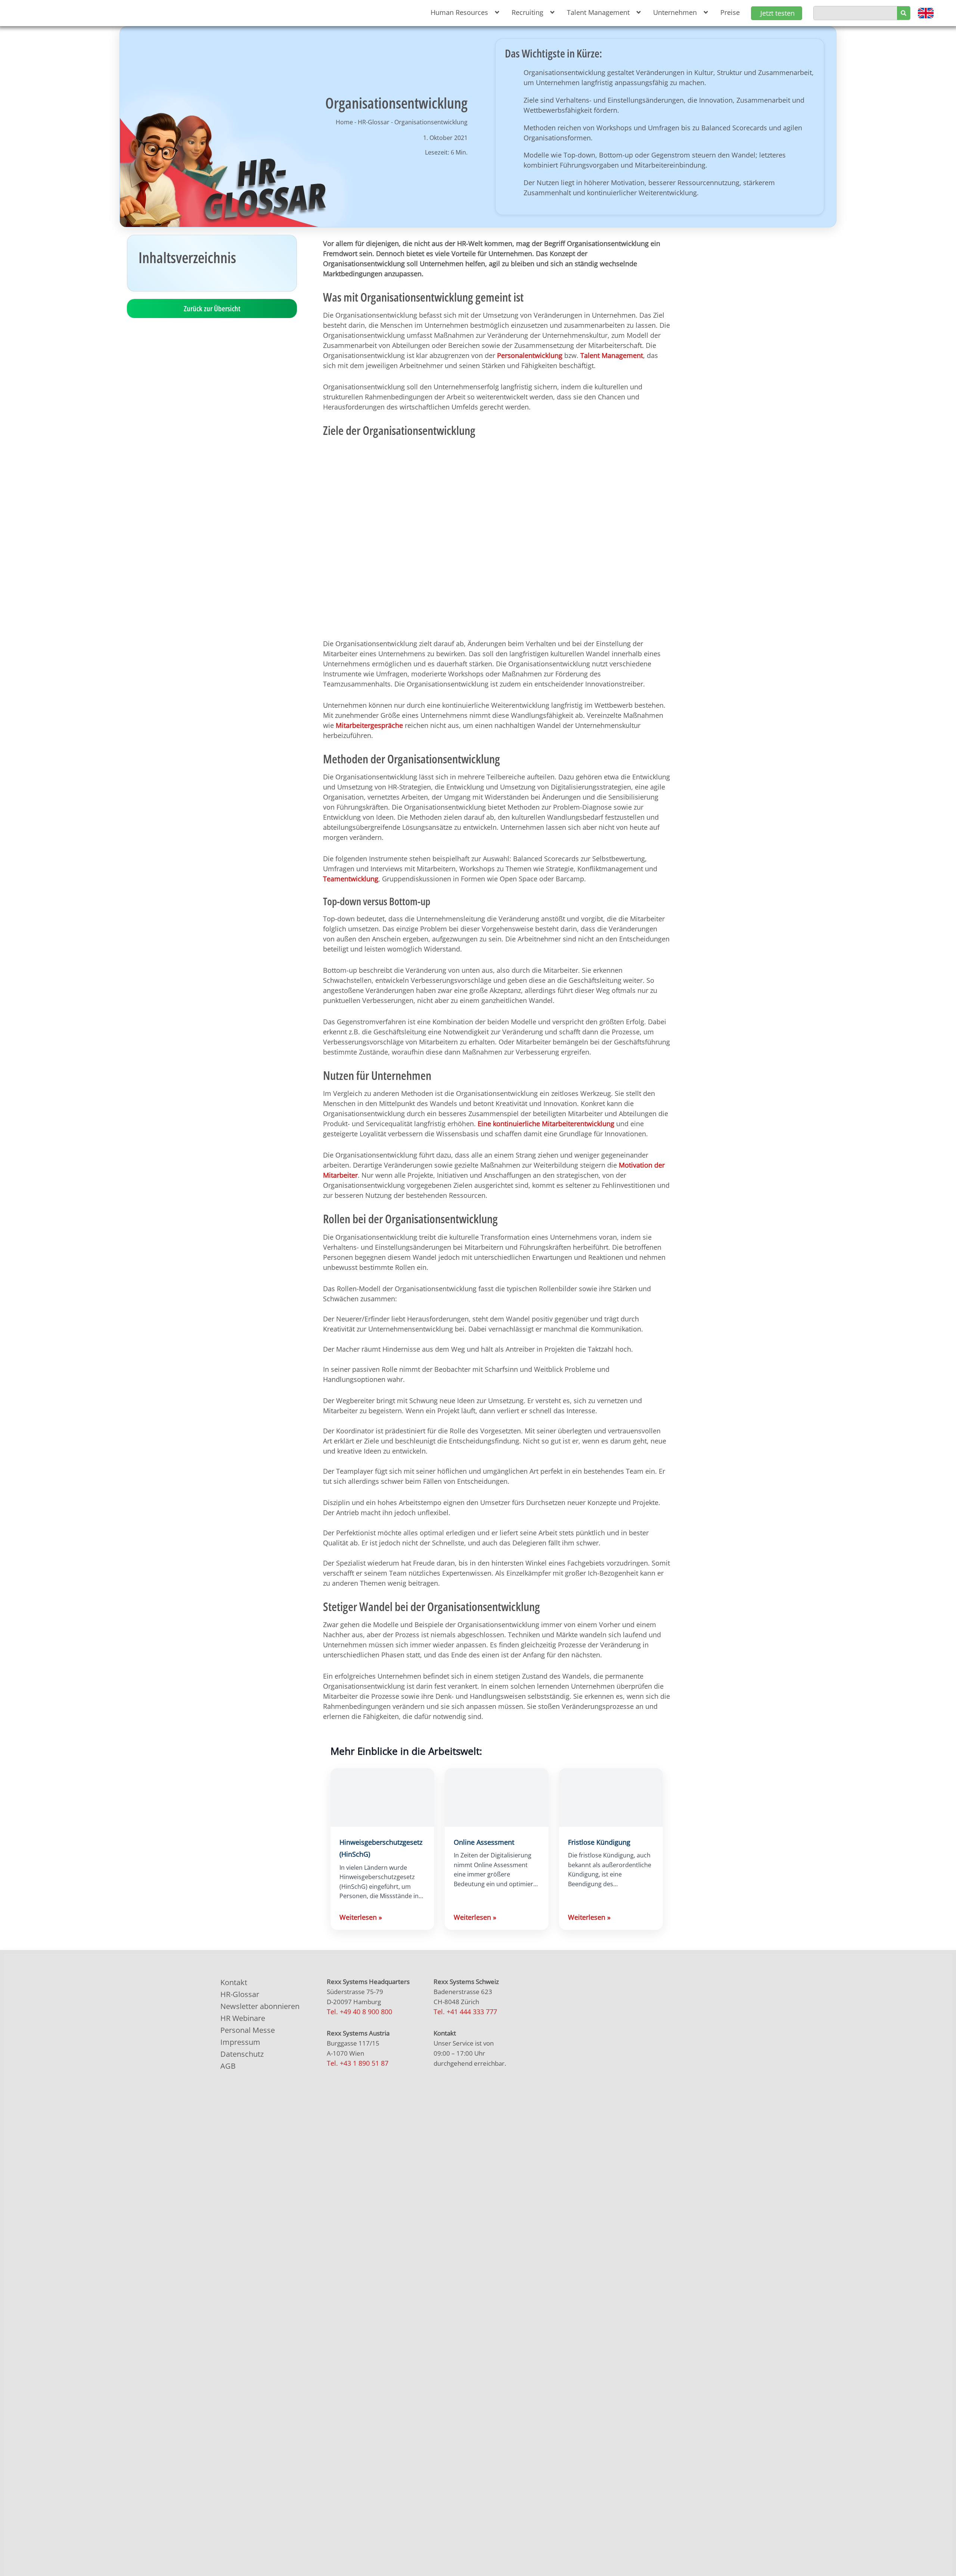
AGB (228, 2066)
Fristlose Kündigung (599, 1842)
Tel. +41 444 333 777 (465, 2012)
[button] (464, 13)
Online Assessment (484, 1842)
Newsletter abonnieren (260, 2006)
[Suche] (904, 13)
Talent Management (612, 355)
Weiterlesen (361, 1917)
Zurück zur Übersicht (212, 309)
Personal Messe (248, 2030)
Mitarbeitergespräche (369, 725)
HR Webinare (243, 2018)
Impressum (240, 2042)
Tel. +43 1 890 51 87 (358, 2063)
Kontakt (234, 1982)
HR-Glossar (374, 122)
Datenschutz (242, 2054)
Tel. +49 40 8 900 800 (359, 2012)
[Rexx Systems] (584, 2295)
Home (344, 122)
